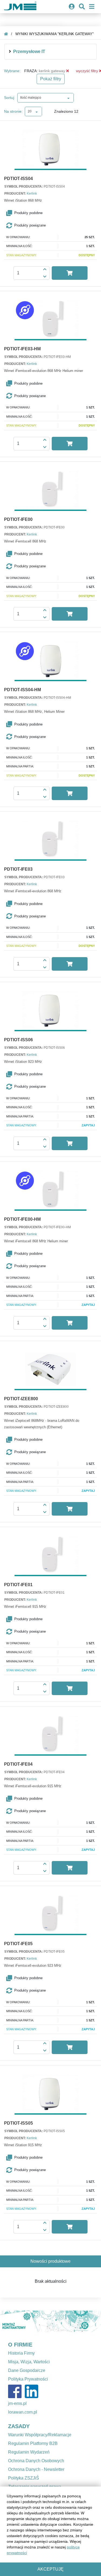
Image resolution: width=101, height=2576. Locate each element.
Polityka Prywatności (28, 2379)
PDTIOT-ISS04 (18, 179)
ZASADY (19, 2426)
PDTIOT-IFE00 (18, 520)
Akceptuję (50, 2569)
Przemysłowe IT (29, 51)
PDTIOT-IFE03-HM (22, 349)
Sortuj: (10, 98)
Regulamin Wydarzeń (29, 2452)
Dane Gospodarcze (27, 2370)
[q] (68, 71)
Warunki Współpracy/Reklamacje (40, 2435)
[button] (52, 213)
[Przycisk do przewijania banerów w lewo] (8, 2321)
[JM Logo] (20, 7)
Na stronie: (13, 111)
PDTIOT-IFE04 (18, 1764)
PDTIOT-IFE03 (18, 869)
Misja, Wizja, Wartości (29, 2362)
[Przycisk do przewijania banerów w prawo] (93, 2321)
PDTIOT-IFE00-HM (22, 1219)
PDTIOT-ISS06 (18, 1040)
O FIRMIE (20, 2345)
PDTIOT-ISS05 (18, 2123)
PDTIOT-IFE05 (18, 1944)
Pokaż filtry (51, 79)
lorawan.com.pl (23, 2412)
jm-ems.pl (17, 2403)
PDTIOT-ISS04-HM (22, 690)
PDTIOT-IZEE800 (21, 1399)
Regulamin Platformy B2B (33, 2443)
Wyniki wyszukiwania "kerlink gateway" (55, 34)
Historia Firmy (21, 2353)
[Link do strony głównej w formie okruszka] (6, 34)
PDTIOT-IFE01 (18, 1585)
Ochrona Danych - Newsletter (36, 2469)
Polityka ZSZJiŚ (24, 2478)
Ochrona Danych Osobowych (36, 2461)
